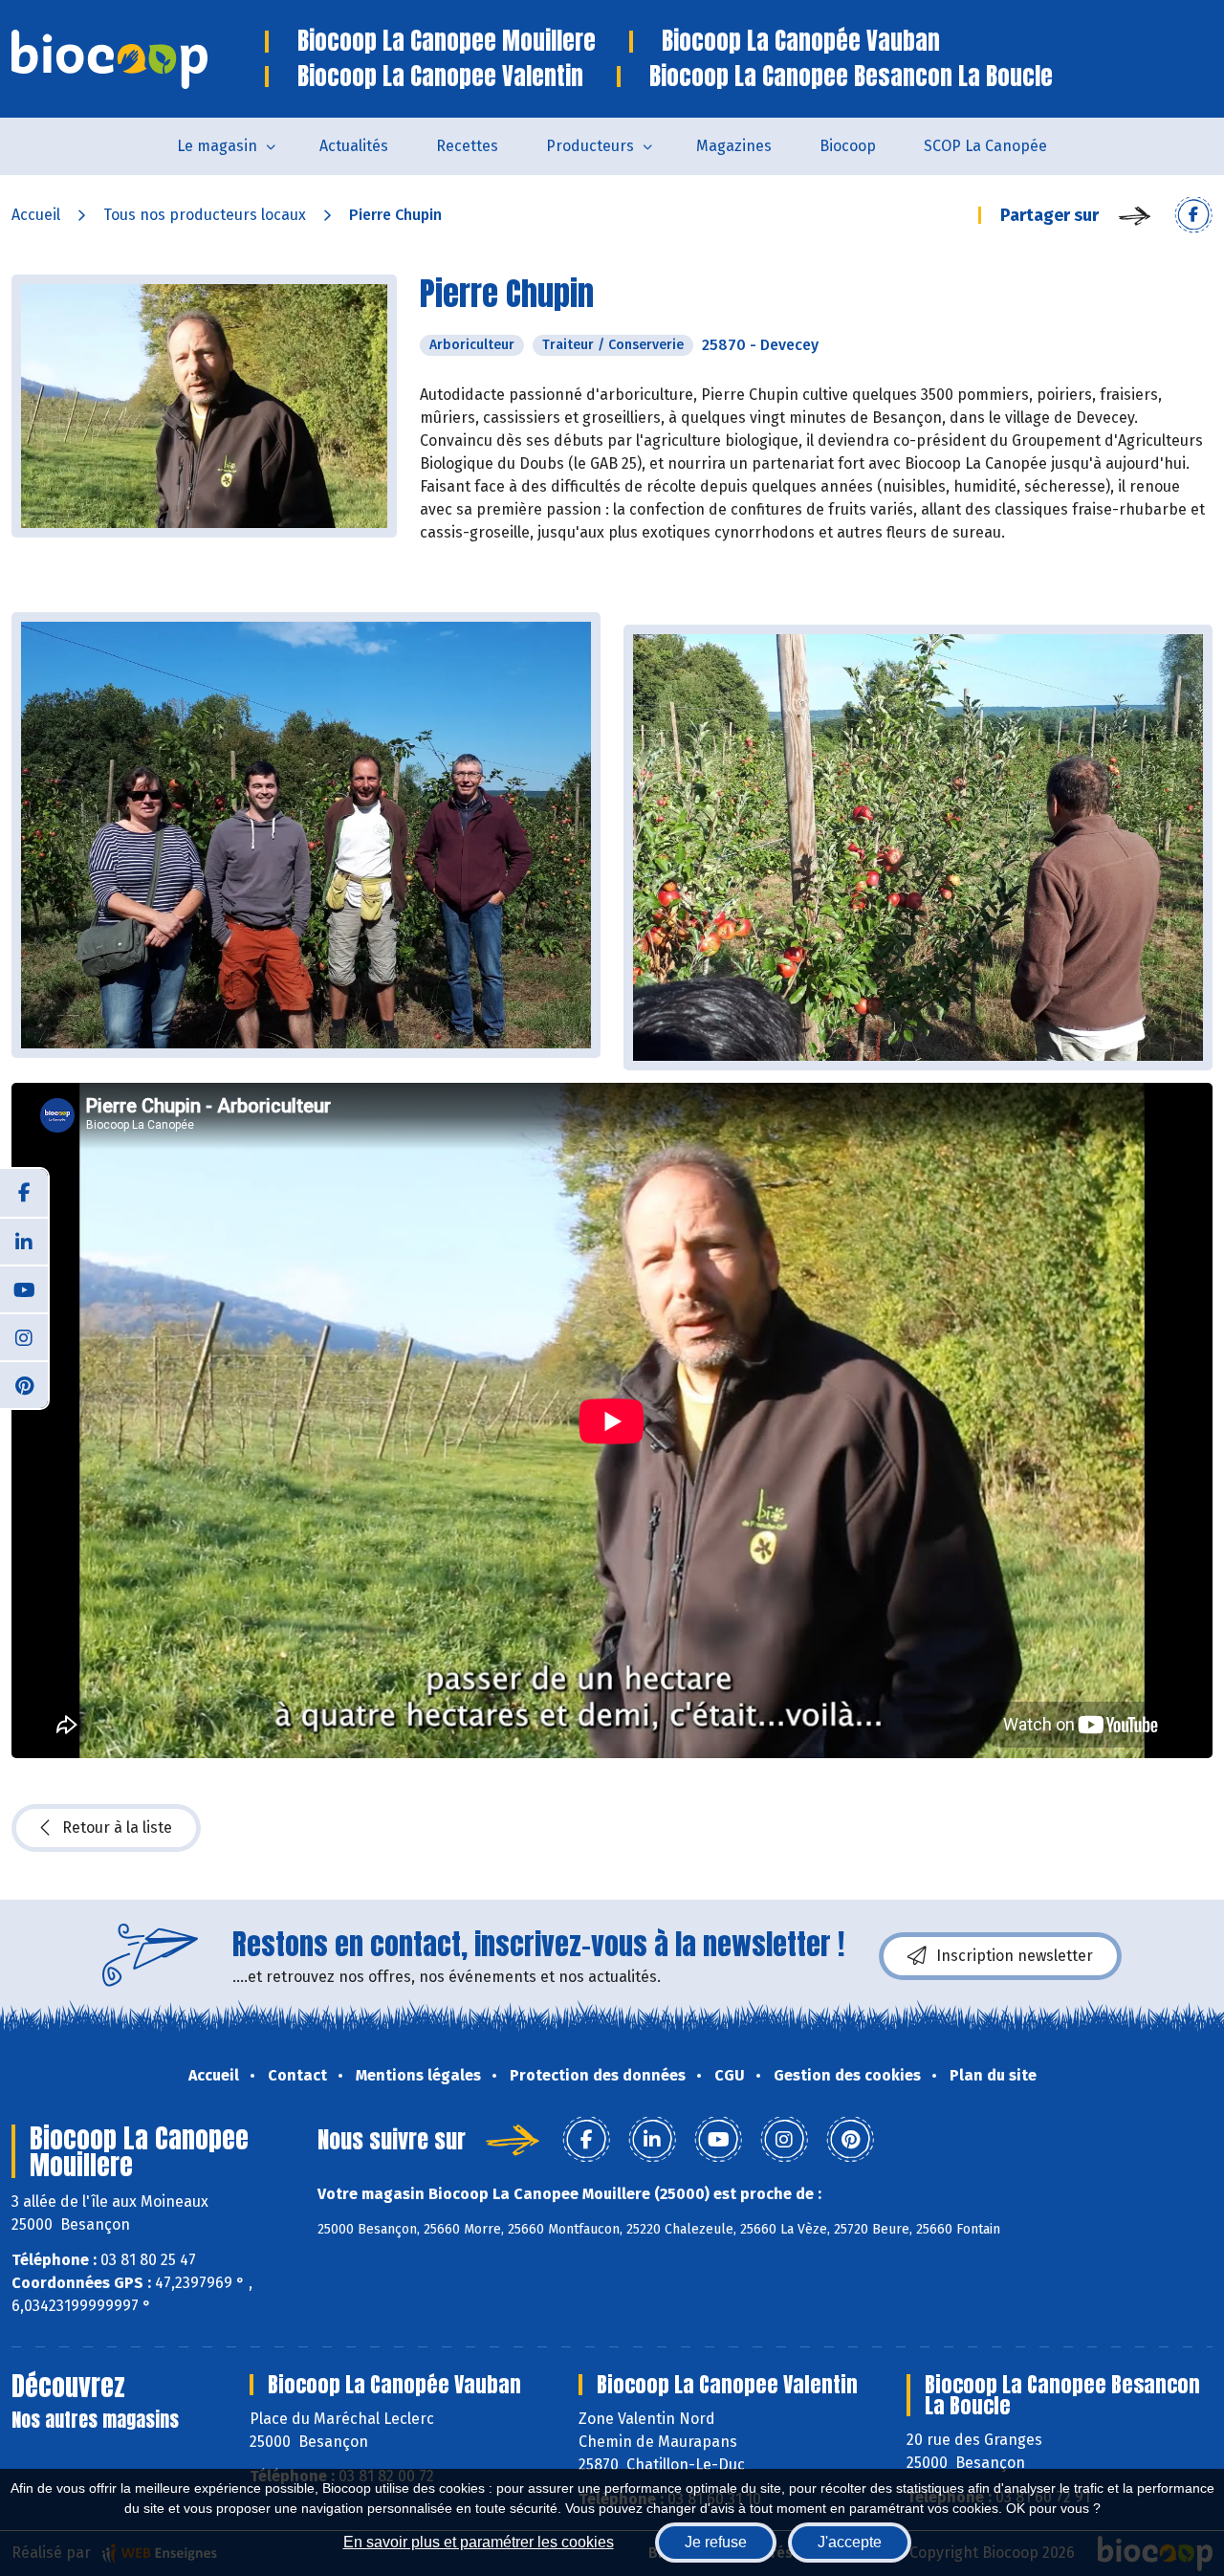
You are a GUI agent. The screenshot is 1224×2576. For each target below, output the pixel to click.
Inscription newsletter (1015, 1956)
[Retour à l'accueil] (138, 59)
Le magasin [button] (217, 146)
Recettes (467, 146)
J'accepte (850, 2542)
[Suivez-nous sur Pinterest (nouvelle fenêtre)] (24, 1384)
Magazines (734, 146)
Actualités (354, 146)
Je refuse (716, 2542)
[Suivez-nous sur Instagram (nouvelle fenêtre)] (24, 1336)
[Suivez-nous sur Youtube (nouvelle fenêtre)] (24, 1288)
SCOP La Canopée (985, 146)
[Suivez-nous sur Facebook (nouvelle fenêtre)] (24, 1193)
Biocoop (848, 146)
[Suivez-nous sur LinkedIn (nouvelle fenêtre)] (24, 1241)
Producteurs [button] (590, 146)
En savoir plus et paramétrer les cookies (479, 2542)
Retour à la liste (117, 1827)
